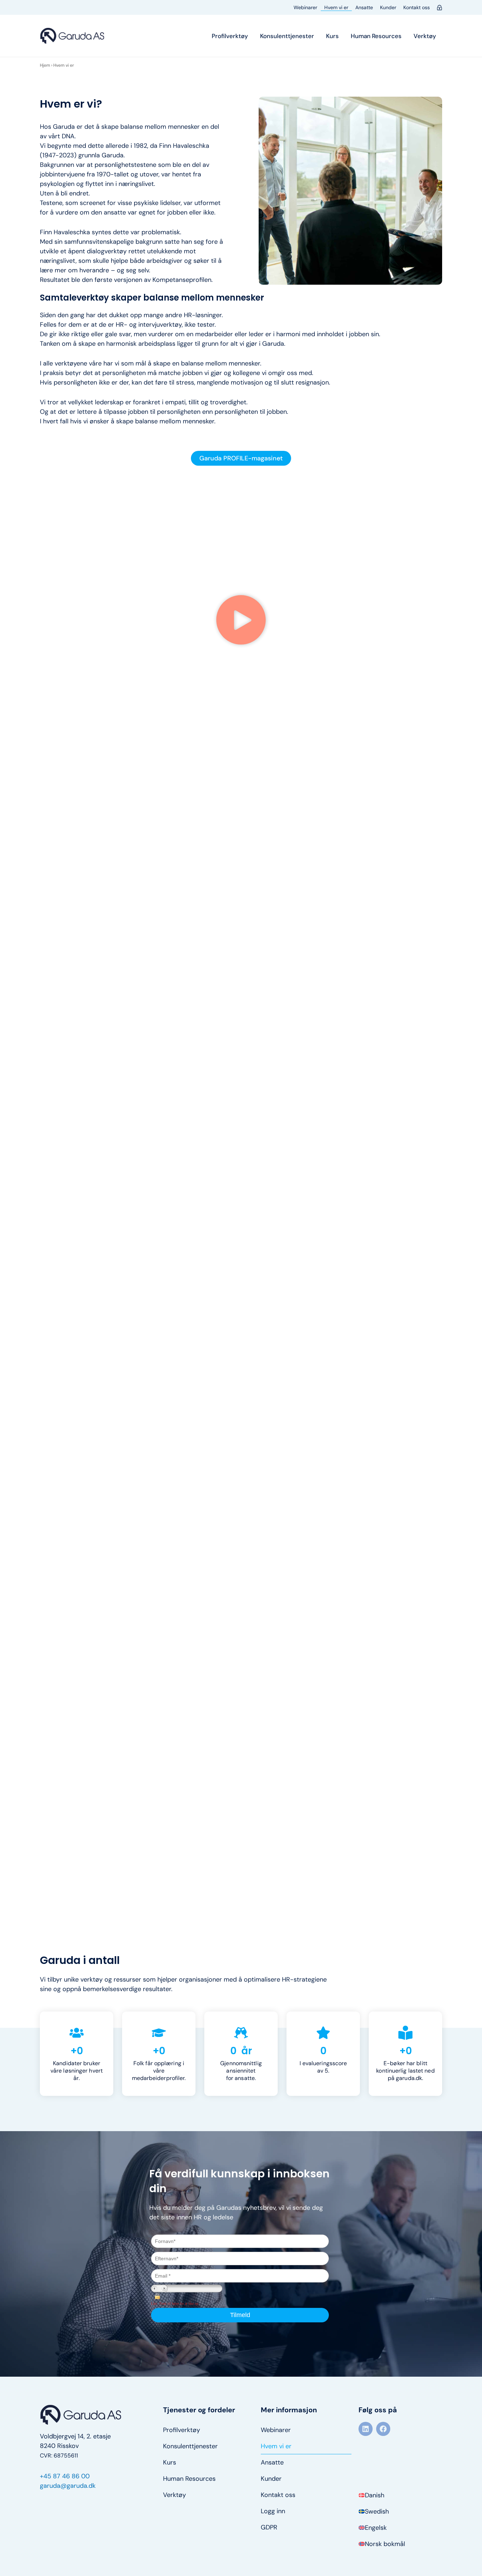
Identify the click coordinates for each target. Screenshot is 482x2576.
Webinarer (305, 7)
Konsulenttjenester (287, 36)
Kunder (388, 7)
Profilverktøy (230, 36)
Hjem (45, 65)
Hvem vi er (336, 7)
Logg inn (273, 2511)
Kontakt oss (417, 7)
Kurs (332, 36)
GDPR (269, 2527)
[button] (241, 621)
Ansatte (364, 7)
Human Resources (376, 36)
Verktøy (425, 36)
